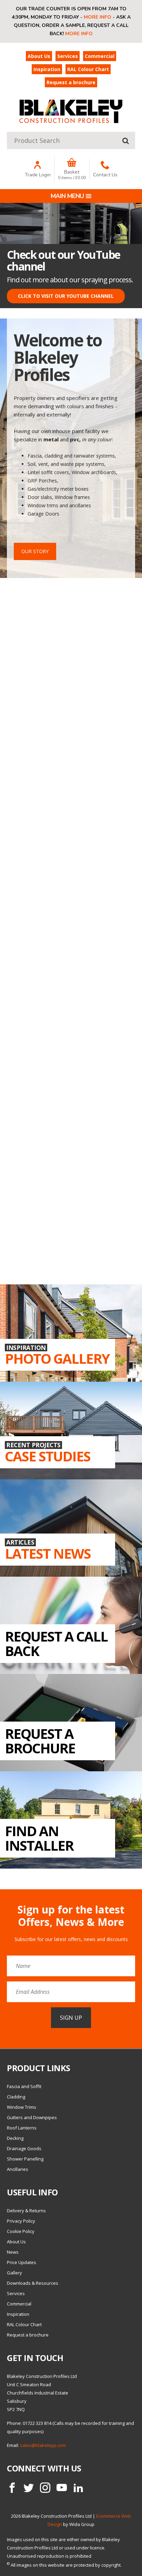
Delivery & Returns (26, 2211)
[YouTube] (62, 2488)
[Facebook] (12, 2488)
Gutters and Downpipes (32, 2117)
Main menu (67, 196)
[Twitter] (29, 2488)
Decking (15, 2138)
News (13, 2252)
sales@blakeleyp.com (43, 2445)
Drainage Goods (24, 2148)
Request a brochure (71, 82)
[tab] (123, 208)
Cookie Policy (21, 2231)
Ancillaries (18, 2169)
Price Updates (22, 2262)
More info (98, 17)
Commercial (100, 56)
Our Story (35, 551)
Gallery (14, 2273)
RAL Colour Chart (88, 69)
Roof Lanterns (22, 2128)
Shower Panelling (25, 2159)
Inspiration (47, 69)
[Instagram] (45, 2488)
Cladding (16, 2097)
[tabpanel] (71, 256)
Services (68, 56)
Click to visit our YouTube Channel (66, 296)
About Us (39, 56)
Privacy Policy (21, 2221)
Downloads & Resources (33, 2283)
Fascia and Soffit (24, 2086)
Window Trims (22, 2107)
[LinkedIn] (78, 2488)
